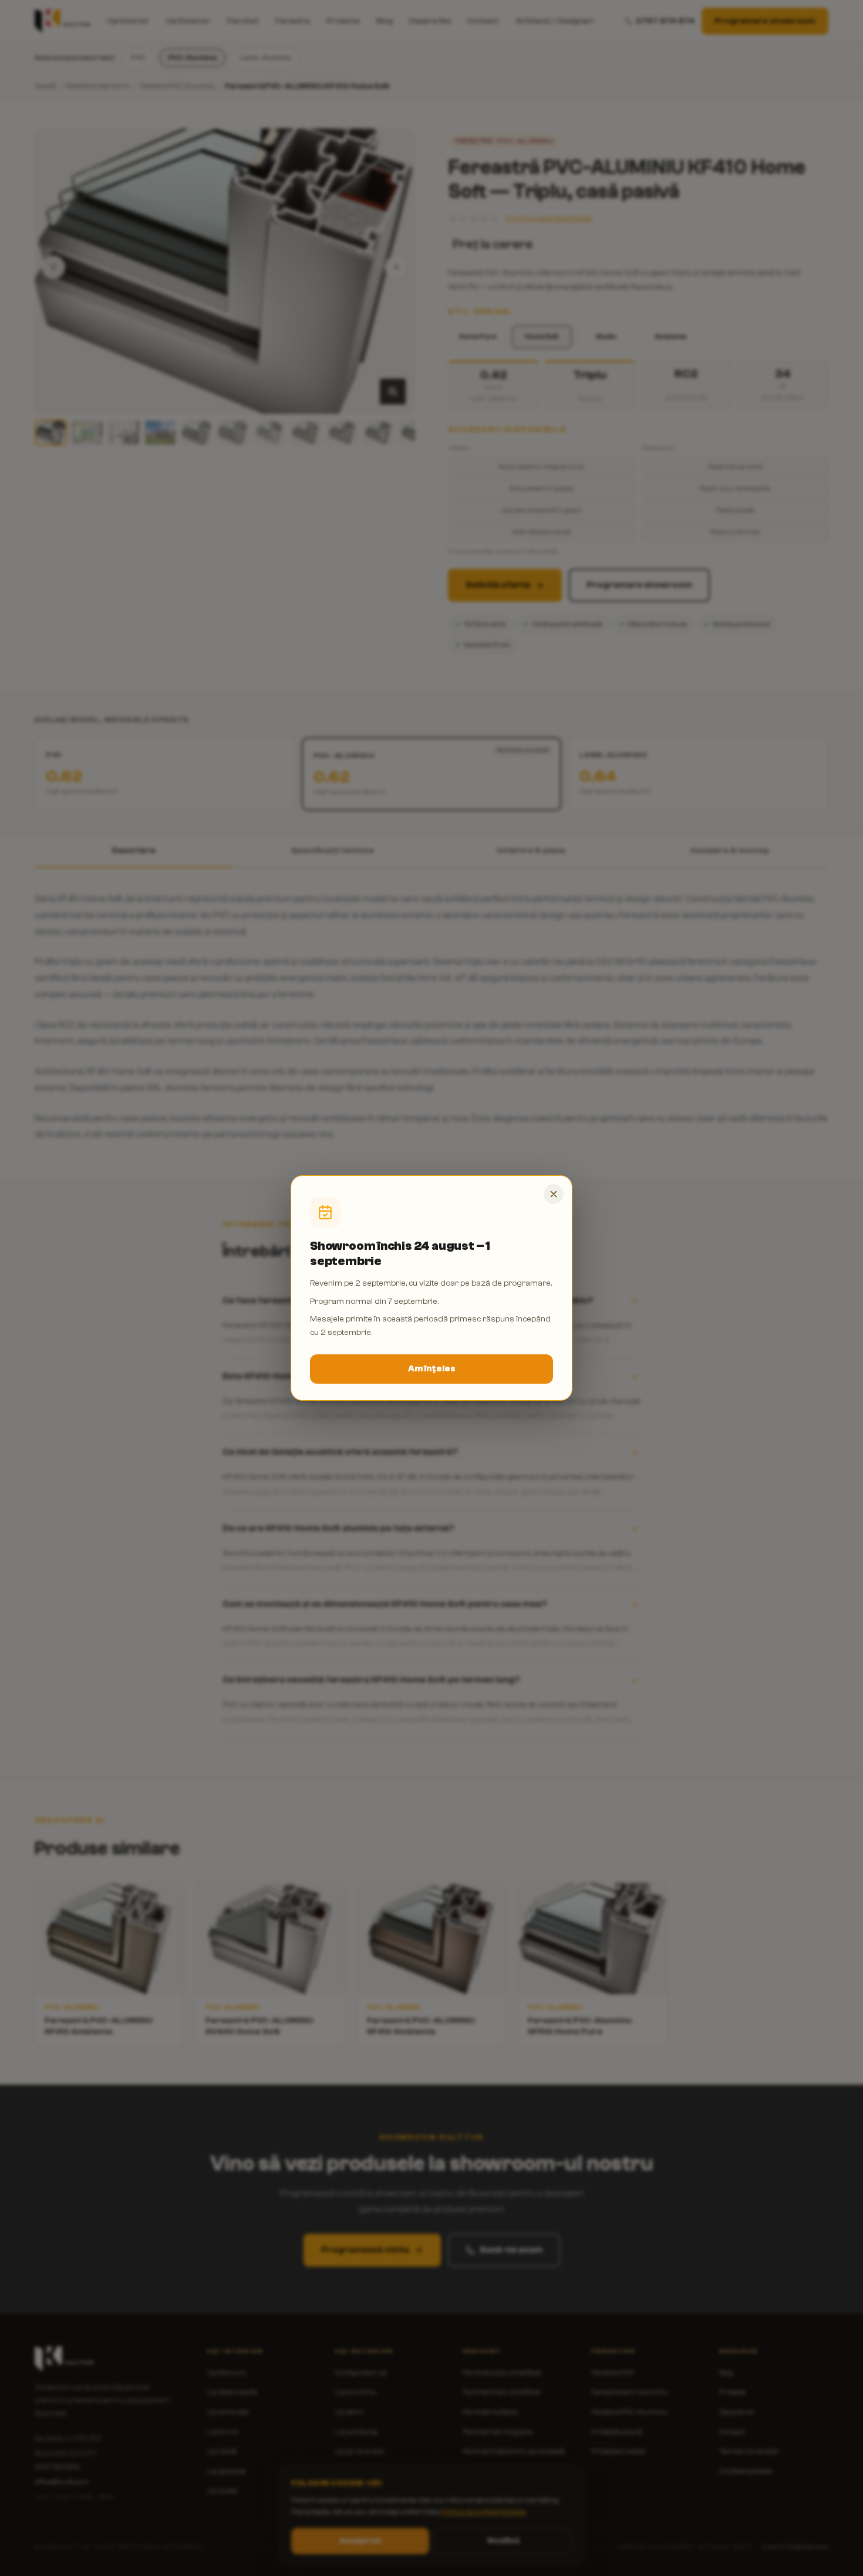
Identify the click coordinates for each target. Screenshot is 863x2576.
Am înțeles (432, 1369)
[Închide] (554, 1194)
